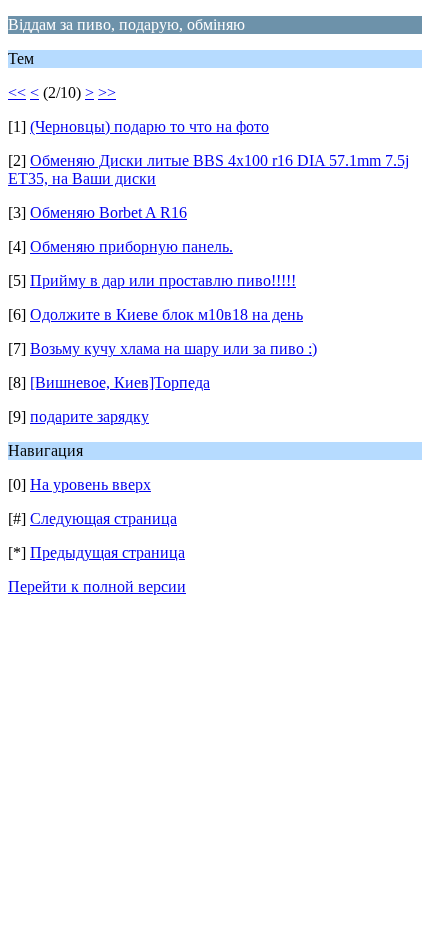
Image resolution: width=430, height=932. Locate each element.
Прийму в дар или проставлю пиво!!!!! (163, 280)
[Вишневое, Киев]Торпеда (120, 382)
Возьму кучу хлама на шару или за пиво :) (173, 348)
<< (17, 92)
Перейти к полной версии (97, 586)
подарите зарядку (89, 416)
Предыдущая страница (107, 552)
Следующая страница (103, 518)
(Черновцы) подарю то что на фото (149, 126)
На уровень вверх (90, 484)
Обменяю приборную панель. (131, 246)
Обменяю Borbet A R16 (108, 212)
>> (107, 92)
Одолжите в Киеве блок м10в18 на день (166, 314)
